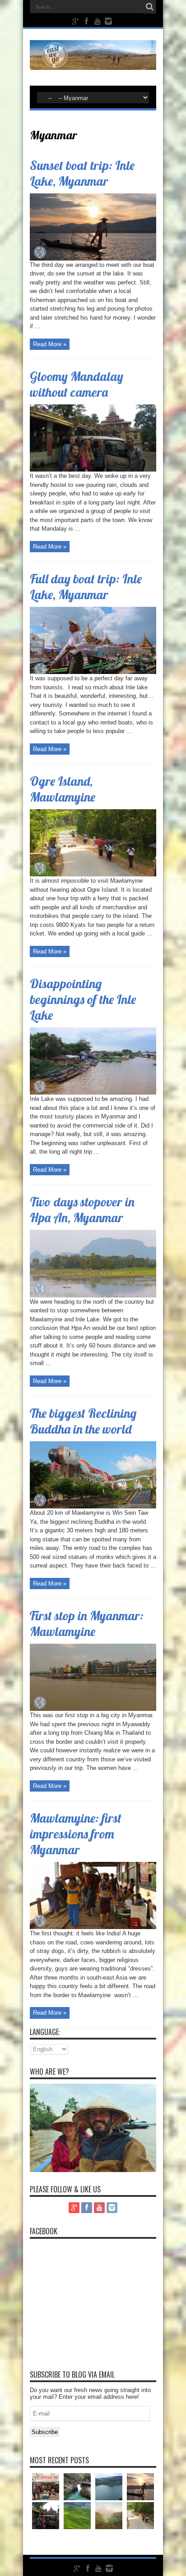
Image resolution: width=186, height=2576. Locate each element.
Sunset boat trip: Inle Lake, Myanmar (82, 173)
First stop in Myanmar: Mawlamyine (87, 1623)
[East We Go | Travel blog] (93, 63)
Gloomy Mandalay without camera (77, 384)
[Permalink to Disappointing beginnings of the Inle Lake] (93, 1093)
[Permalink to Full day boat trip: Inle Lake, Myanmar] (93, 672)
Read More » (50, 344)
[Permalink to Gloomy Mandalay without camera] (93, 470)
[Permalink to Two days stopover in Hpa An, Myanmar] (93, 1295)
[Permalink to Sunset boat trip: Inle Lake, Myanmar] (93, 259)
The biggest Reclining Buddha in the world (83, 1421)
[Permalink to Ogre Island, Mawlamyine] (93, 874)
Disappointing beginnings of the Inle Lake (83, 999)
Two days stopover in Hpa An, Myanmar (82, 1210)
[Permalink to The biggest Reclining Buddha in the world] (93, 1506)
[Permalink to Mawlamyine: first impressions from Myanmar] (93, 1927)
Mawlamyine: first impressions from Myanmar (76, 1834)
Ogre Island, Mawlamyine (63, 789)
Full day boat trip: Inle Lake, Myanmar (86, 587)
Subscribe (45, 2432)
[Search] (149, 7)
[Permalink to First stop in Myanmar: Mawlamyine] (93, 1709)
